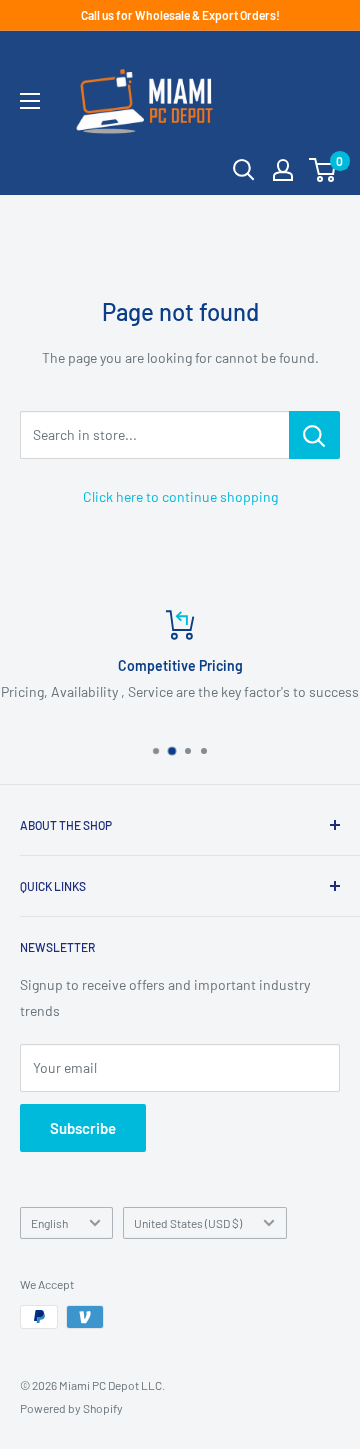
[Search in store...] (314, 435)
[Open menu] (30, 101)
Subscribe (83, 1128)
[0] (323, 170)
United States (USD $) (188, 1223)
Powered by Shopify (71, 1408)
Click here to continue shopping (180, 496)
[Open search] (244, 170)
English (49, 1223)
